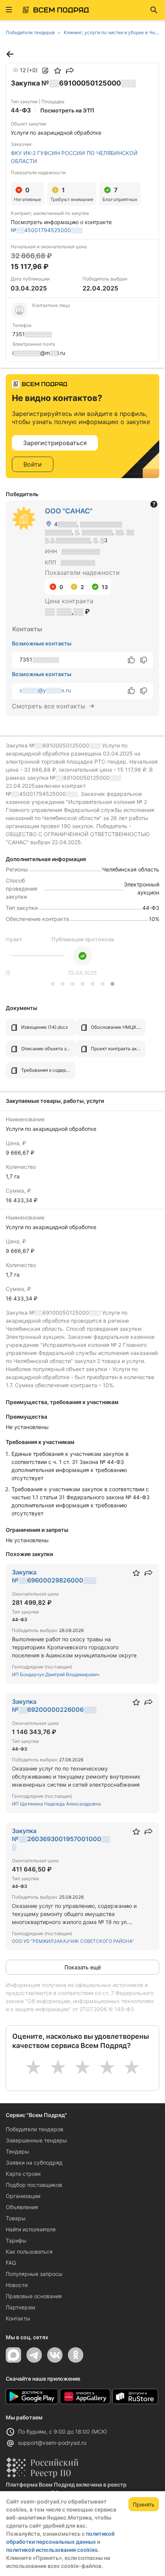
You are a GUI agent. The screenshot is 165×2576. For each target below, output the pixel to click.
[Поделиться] (70, 71)
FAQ (11, 2263)
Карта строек (23, 2174)
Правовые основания (34, 2296)
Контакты (18, 2318)
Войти (33, 464)
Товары (16, 2218)
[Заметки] (45, 71)
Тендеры (17, 2151)
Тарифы (16, 2240)
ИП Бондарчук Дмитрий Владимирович (56, 1674)
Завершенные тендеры (36, 2140)
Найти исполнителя (31, 2229)
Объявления (22, 2207)
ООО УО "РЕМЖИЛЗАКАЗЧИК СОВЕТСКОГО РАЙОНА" (73, 1941)
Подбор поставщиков (34, 2185)
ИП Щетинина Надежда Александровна (56, 1804)
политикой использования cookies (52, 2550)
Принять (144, 2504)
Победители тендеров (35, 2129)
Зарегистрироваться (55, 443)
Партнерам (21, 2307)
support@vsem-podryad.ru (52, 2443)
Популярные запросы (34, 2274)
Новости (17, 2285)
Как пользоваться (29, 2252)
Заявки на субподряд (34, 2163)
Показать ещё (83, 1967)
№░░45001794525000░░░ (47, 230)
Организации (23, 2196)
